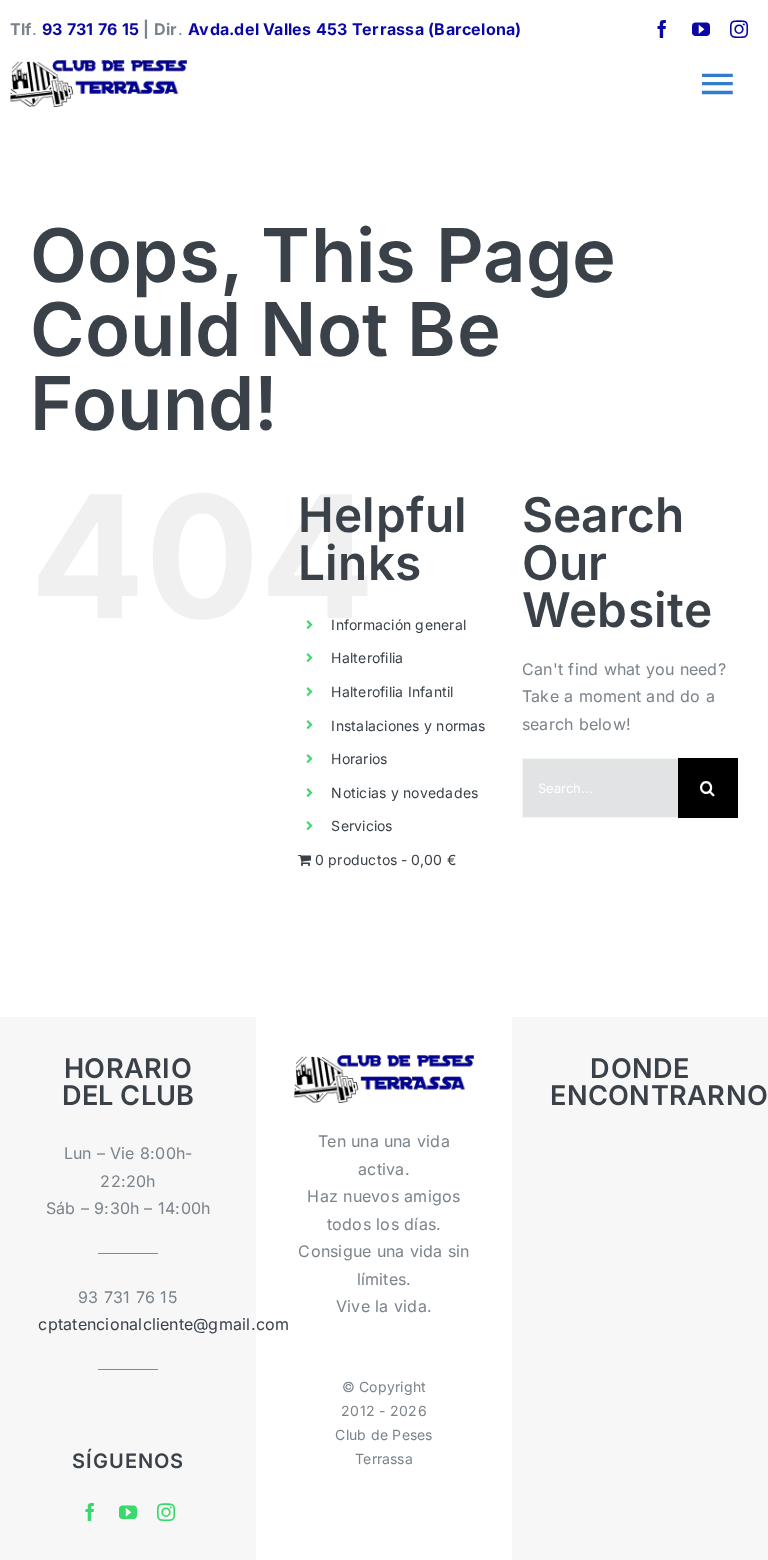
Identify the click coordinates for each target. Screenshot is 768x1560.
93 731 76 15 (90, 29)
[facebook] (662, 29)
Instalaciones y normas (408, 725)
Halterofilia (367, 657)
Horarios (359, 758)
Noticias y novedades (404, 792)
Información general (398, 624)
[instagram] (739, 29)
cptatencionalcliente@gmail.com (163, 1324)
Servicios (361, 825)
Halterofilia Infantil (392, 691)
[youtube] (701, 29)
